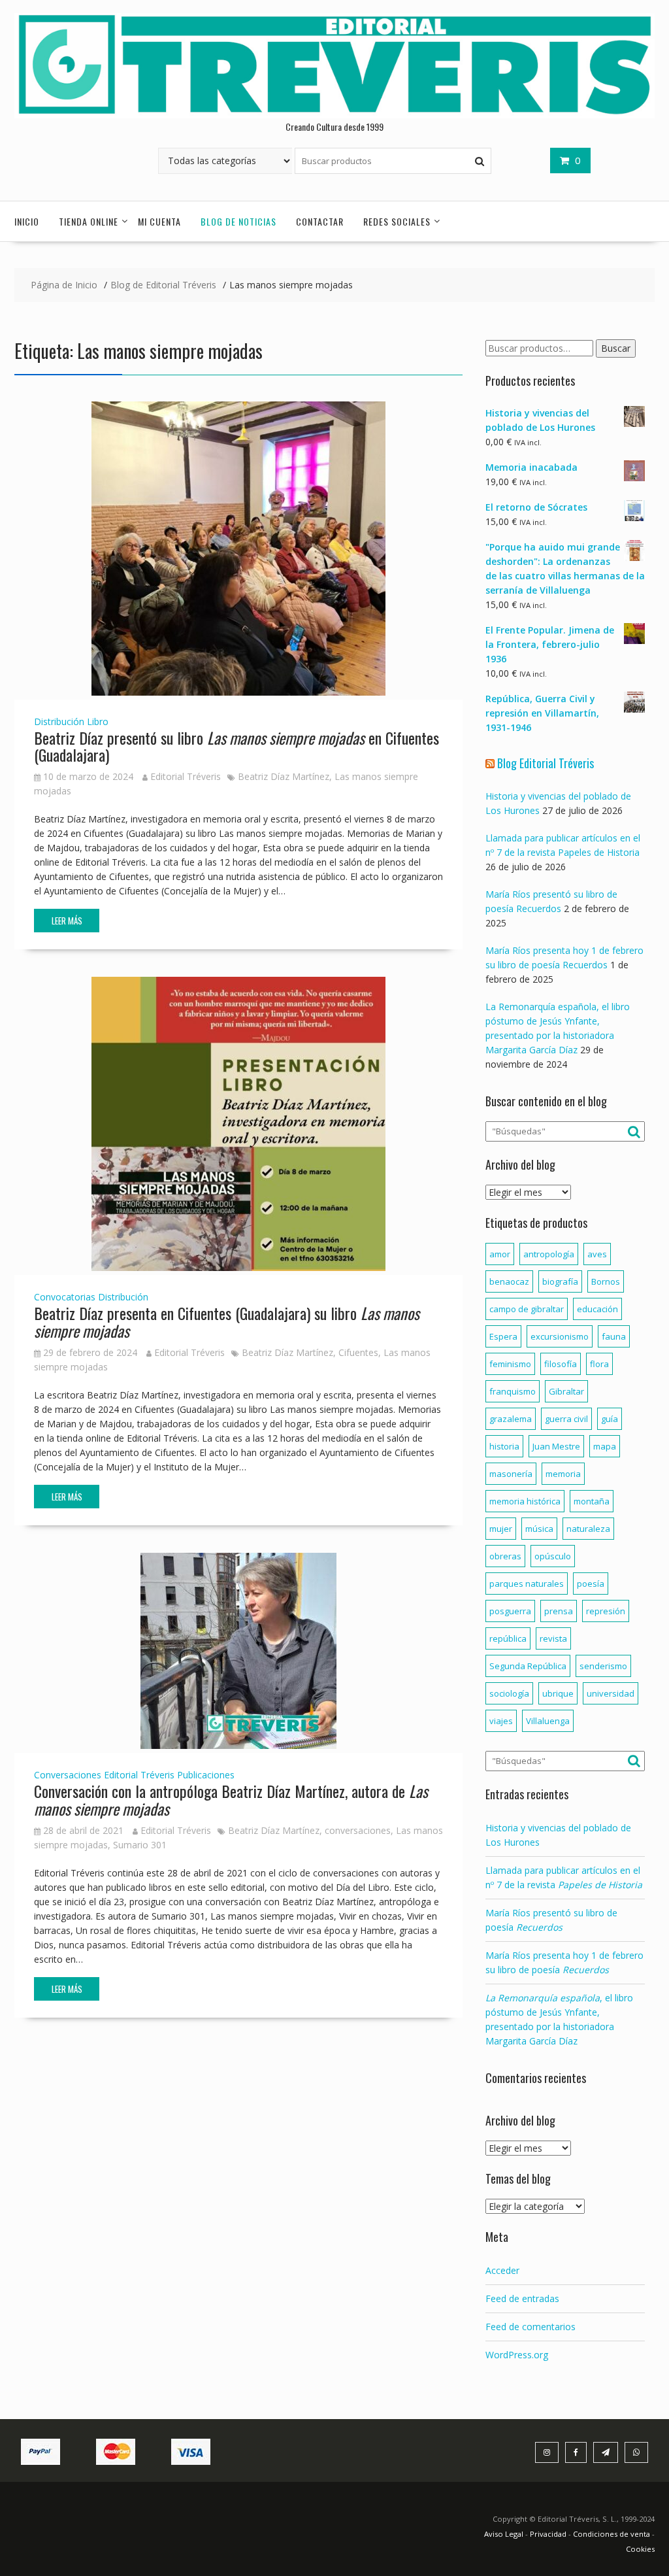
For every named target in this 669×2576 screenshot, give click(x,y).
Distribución (59, 721)
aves (597, 1254)
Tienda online (89, 221)
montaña (592, 1501)
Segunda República (528, 1666)
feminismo (510, 1364)
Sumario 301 (140, 1845)
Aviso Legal (505, 2534)
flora (599, 1364)
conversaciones (358, 1830)
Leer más (67, 921)
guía (610, 1419)
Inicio (27, 221)
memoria (563, 1474)
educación (597, 1309)
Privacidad (548, 2534)
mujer (501, 1529)
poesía (591, 1584)
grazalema (511, 1419)
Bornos (606, 1281)
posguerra (510, 1611)
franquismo (513, 1391)
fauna (614, 1336)
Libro (98, 721)
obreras (505, 1556)
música (539, 1529)
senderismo (603, 1666)
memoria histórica (525, 1501)
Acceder (502, 2270)
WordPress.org (517, 2355)
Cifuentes (358, 1352)
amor (500, 1254)
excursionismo (560, 1336)
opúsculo (553, 1556)
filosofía (561, 1364)
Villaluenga (548, 1721)
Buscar (616, 348)
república (508, 1638)
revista (553, 1638)
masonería (511, 1474)
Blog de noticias (238, 221)
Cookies (640, 2549)
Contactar (320, 221)
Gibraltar (566, 1391)
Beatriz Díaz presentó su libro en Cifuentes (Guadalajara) (237, 746)
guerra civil (566, 1419)
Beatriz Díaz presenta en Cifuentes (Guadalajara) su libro (227, 1321)
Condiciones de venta (612, 2534)
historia (504, 1446)
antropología (549, 1254)
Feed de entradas (522, 2298)
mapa (605, 1446)
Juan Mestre (556, 1446)
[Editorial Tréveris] (334, 115)
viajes (501, 1721)
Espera (503, 1336)
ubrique (558, 1693)
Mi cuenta (159, 221)
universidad (611, 1693)
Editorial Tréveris (186, 776)
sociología (509, 1693)
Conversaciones (68, 1775)
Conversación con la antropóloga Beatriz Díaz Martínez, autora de (231, 1799)
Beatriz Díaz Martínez (284, 776)
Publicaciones (206, 1775)
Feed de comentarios (530, 2327)
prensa (559, 1611)
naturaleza (588, 1529)
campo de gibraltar (527, 1309)
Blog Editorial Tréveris (546, 763)
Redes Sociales (397, 221)
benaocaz (509, 1281)
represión (606, 1611)
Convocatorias (65, 1297)
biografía (560, 1281)
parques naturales (527, 1584)
